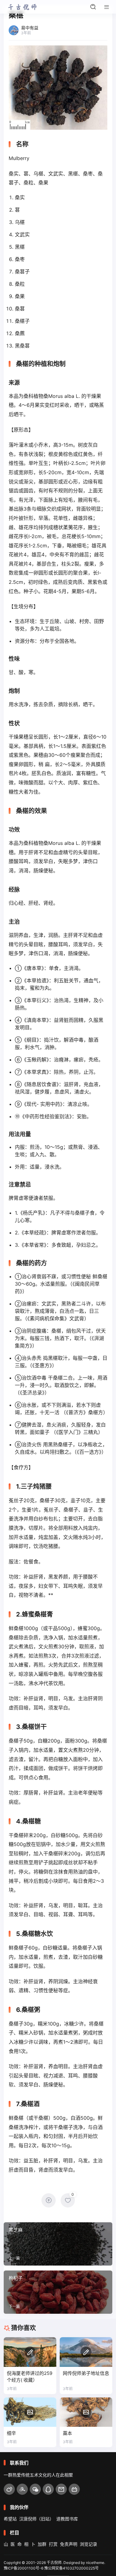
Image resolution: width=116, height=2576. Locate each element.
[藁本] (86, 2412)
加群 (42, 2544)
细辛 (11, 2433)
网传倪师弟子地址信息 (86, 2373)
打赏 (53, 2544)
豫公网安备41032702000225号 (71, 2568)
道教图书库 (67, 2519)
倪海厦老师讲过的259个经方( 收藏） (30, 2377)
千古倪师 (54, 2563)
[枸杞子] (58, 2292)
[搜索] (93, 7)
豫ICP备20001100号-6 (24, 2568)
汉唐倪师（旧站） (37, 2519)
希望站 (10, 2519)
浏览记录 (88, 2544)
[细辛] (30, 2412)
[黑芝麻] (58, 2244)
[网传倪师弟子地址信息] (86, 2352)
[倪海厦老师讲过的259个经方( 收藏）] (30, 2352)
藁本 (67, 2433)
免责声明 (69, 2544)
